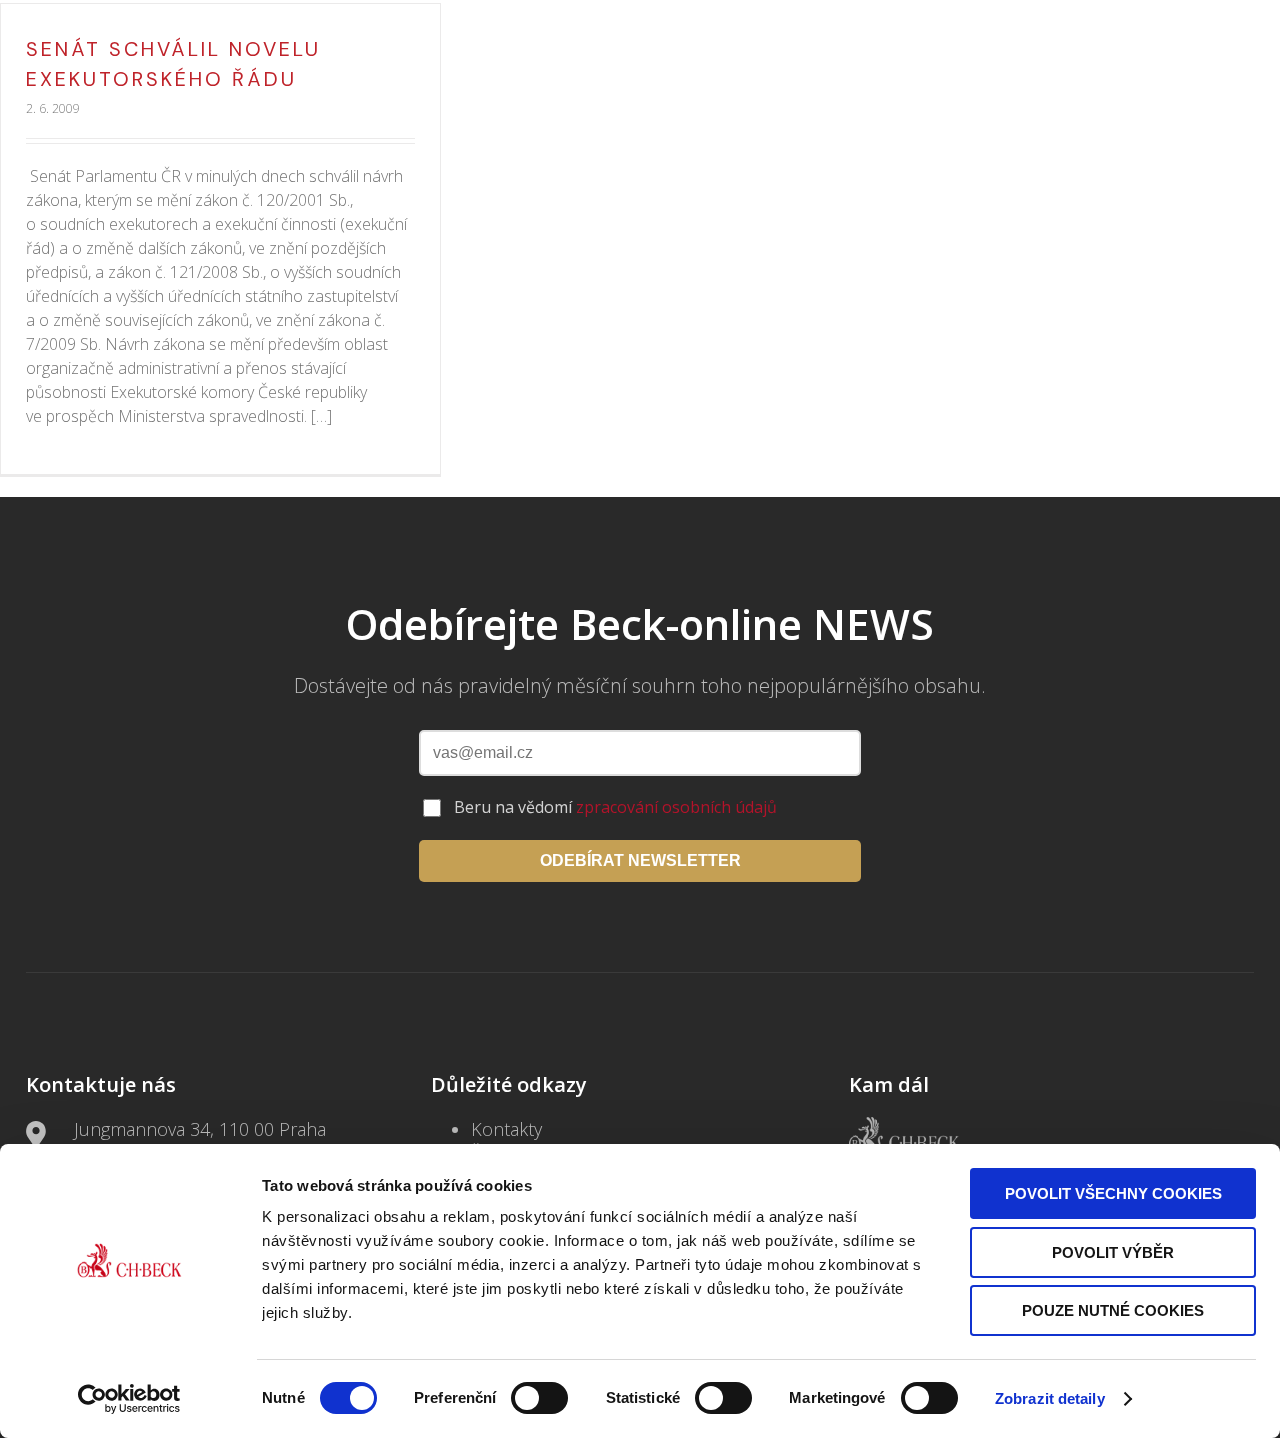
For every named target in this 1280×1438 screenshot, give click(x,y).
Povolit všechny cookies (1113, 1193)
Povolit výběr (1113, 1252)
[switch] (539, 1398)
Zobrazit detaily (1050, 1398)
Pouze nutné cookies (1113, 1310)
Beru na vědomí (615, 807)
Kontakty (506, 1129)
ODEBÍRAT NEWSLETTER (640, 860)
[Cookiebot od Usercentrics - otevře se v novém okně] (129, 1399)
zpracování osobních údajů (676, 807)
